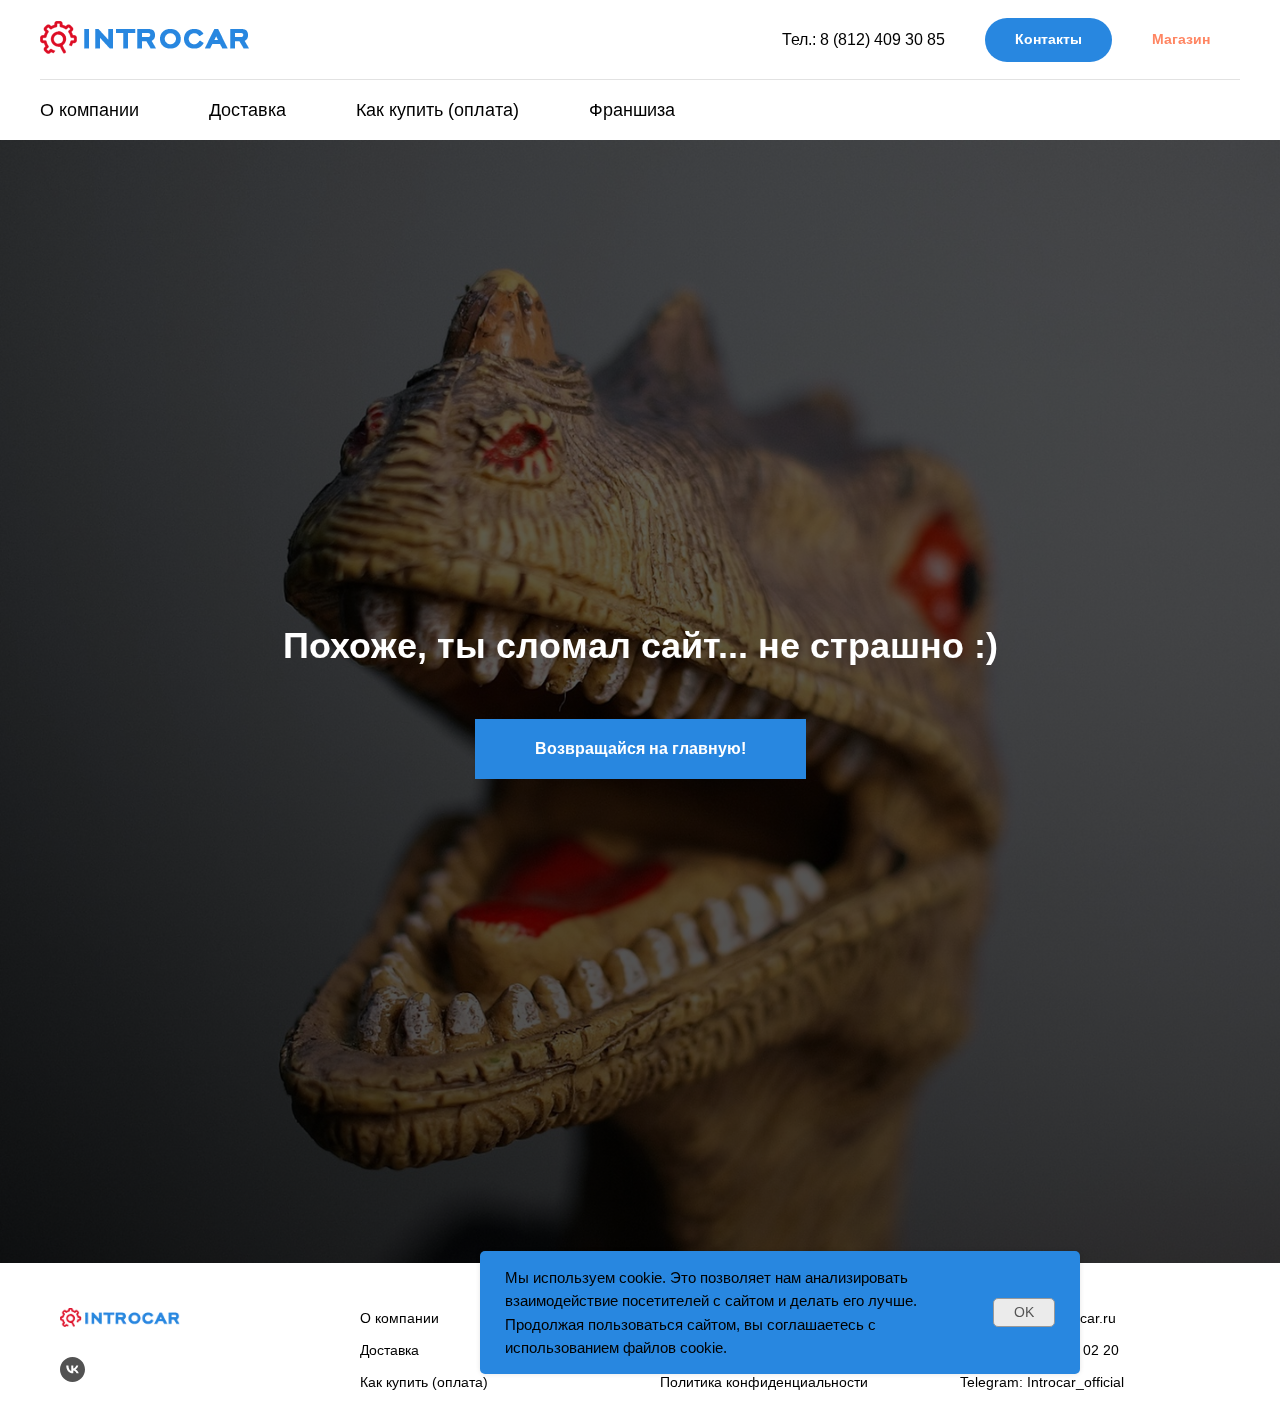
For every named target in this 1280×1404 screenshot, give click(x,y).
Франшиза (632, 110)
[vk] (72, 1369)
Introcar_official (1075, 1382)
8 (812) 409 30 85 (882, 39)
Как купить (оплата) (437, 110)
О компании (89, 110)
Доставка (247, 110)
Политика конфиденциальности (764, 1382)
